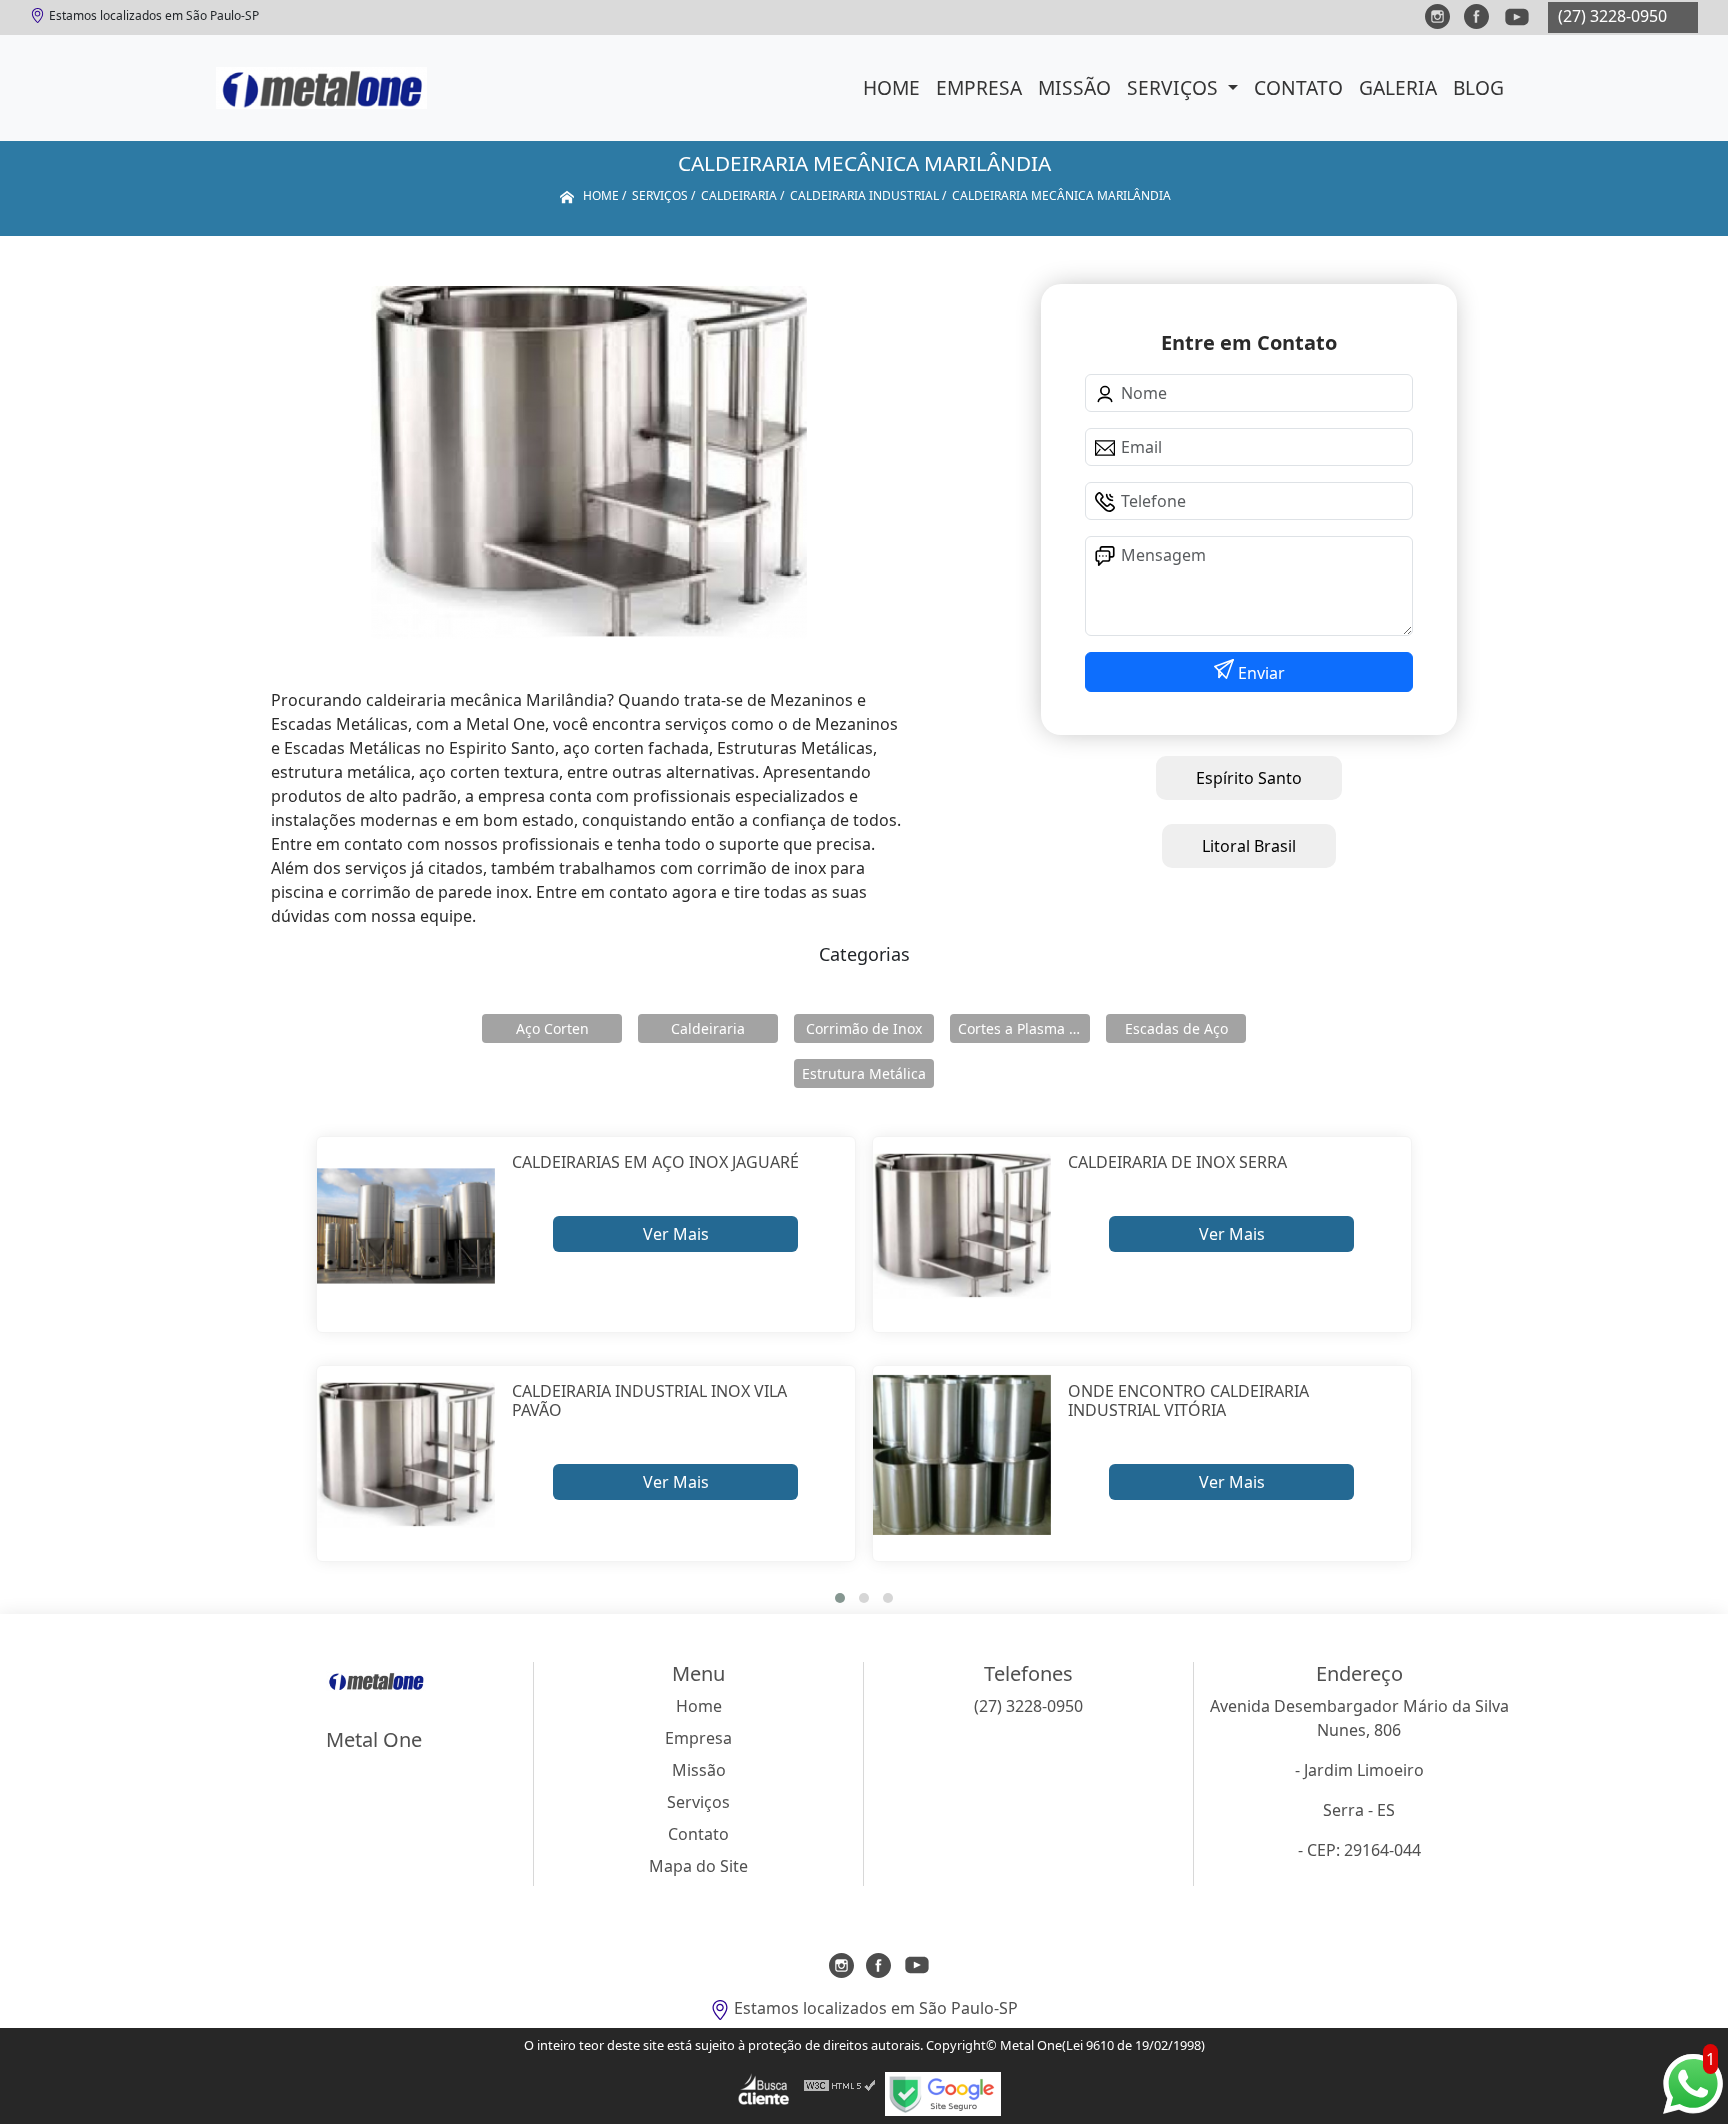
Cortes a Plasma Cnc (1024, 1028)
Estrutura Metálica (864, 1073)
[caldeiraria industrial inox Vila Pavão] (406, 1455)
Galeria (1398, 87)
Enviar (1259, 673)
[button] (840, 1598)
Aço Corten (552, 1028)
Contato (1298, 87)
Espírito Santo (1249, 778)
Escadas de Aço (1176, 1028)
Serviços (1175, 87)
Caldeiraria (708, 1028)
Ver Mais (676, 1234)
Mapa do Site (698, 1866)
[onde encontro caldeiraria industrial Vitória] (962, 1455)
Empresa (979, 87)
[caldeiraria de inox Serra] (962, 1226)
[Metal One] (321, 88)
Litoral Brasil (1249, 846)
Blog (1478, 87)
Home (891, 87)
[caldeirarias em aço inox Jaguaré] (406, 1226)
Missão (1074, 87)
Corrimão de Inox (864, 1028)
